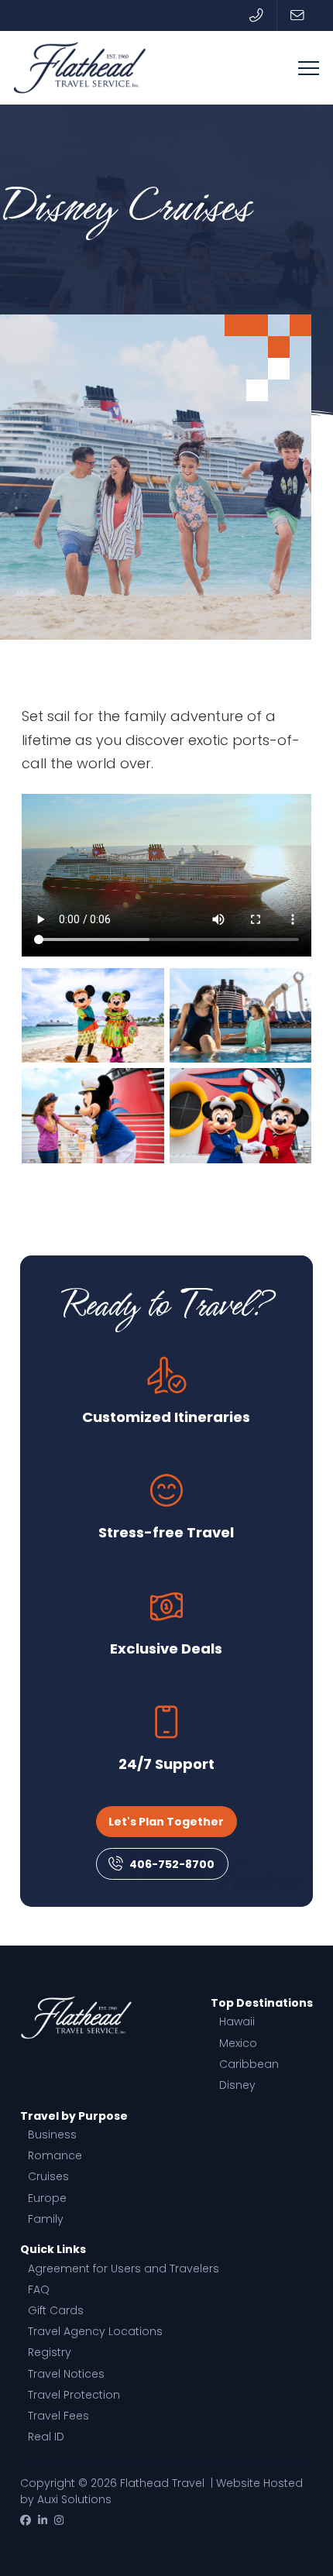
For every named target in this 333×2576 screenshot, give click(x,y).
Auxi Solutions (74, 2499)
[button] (309, 68)
